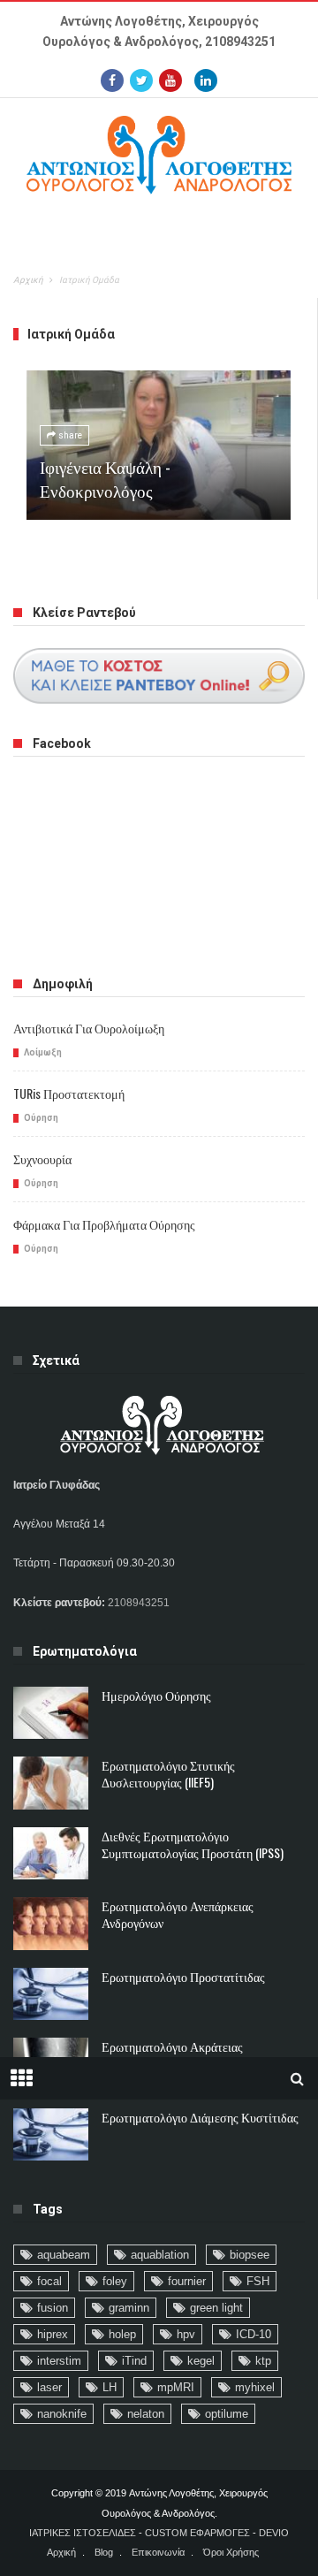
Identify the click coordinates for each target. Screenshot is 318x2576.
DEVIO (274, 2533)
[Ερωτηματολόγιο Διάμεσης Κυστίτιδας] (51, 2135)
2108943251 (240, 42)
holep (122, 2334)
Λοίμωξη (43, 1052)
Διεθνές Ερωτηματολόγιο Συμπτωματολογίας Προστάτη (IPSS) (193, 1844)
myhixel (255, 2387)
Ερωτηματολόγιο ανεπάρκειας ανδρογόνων (178, 1914)
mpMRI (176, 2387)
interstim (59, 2361)
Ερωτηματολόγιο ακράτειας (172, 2046)
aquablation (160, 2255)
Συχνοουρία (42, 1158)
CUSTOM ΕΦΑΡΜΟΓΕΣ (197, 2533)
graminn (129, 2308)
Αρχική (28, 280)
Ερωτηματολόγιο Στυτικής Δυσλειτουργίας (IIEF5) (168, 1773)
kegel (201, 2361)
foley (115, 2281)
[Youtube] (170, 80)
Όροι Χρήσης (231, 2552)
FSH (258, 2281)
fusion (53, 2308)
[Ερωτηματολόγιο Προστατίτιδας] (51, 1994)
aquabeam (64, 2255)
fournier (187, 2281)
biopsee (250, 2255)
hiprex (53, 2334)
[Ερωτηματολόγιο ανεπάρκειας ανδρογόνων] (51, 1924)
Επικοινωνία (158, 2552)
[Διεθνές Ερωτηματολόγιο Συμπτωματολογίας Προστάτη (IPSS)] (51, 1854)
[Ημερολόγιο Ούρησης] (51, 1713)
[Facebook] (112, 80)
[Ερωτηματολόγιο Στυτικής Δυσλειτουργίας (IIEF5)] (51, 1783)
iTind (134, 2361)
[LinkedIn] (206, 80)
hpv (186, 2334)
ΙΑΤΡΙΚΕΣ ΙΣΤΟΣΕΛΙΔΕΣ (83, 2533)
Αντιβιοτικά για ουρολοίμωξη (89, 1028)
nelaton (146, 2414)
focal (49, 2281)
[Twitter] (141, 80)
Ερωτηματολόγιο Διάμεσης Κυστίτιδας (200, 2117)
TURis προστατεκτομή (69, 1093)
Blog (104, 2552)
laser (49, 2387)
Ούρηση (41, 1118)
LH (110, 2387)
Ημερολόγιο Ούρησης (156, 1695)
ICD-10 (254, 2334)
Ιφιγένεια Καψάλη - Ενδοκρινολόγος (105, 478)
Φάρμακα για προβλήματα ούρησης (104, 1224)
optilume (227, 2414)
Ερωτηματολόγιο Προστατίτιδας (183, 1976)
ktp (263, 2361)
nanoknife (62, 2414)
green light (216, 2308)
